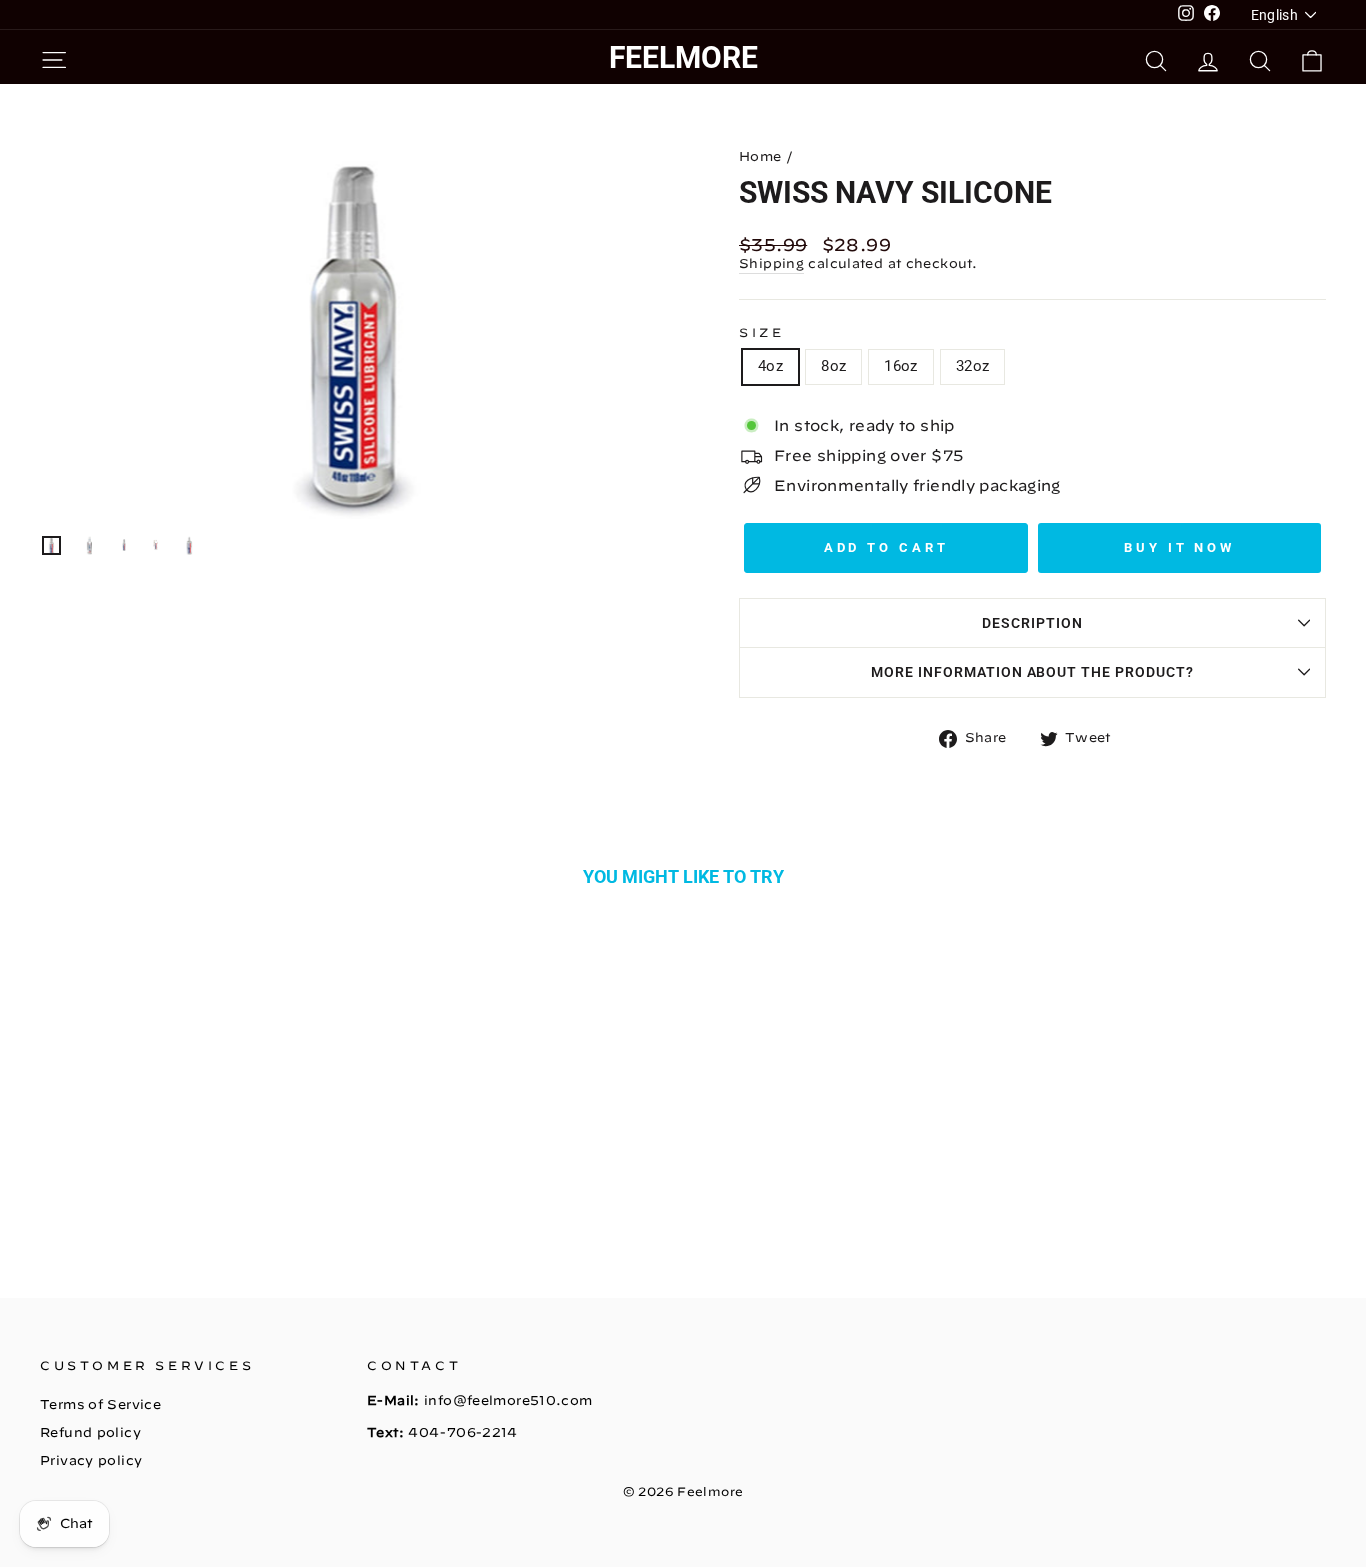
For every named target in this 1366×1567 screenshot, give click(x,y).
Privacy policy (91, 1460)
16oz (901, 366)
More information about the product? (1032, 672)
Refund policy (90, 1432)
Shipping (771, 263)
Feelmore (683, 57)
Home (760, 156)
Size (761, 332)
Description (1032, 623)
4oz (770, 366)
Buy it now (1179, 547)
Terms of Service (100, 1404)
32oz (973, 366)
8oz (833, 366)
